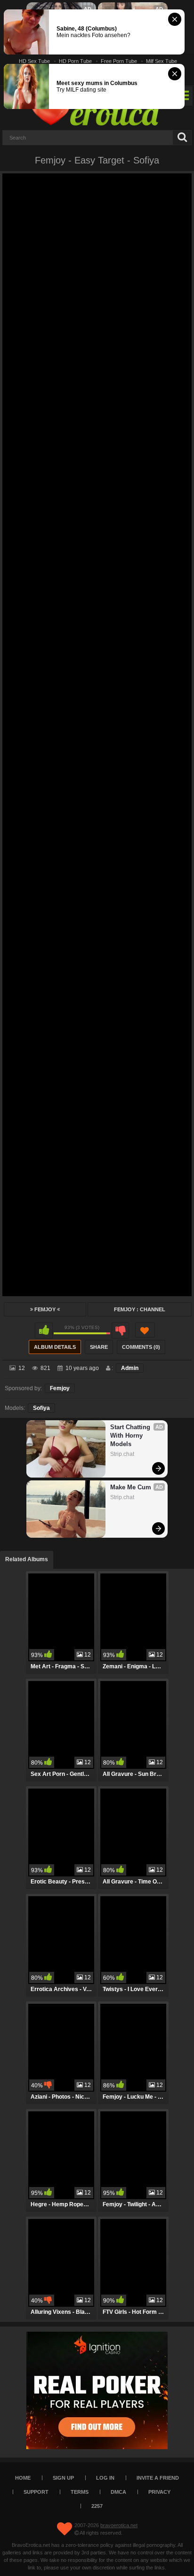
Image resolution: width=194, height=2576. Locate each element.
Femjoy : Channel (140, 1309)
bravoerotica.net (119, 2525)
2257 (97, 2506)
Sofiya (41, 1408)
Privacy (159, 2492)
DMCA (118, 2492)
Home (23, 2478)
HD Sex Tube (34, 61)
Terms (80, 2492)
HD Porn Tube (75, 61)
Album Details (55, 1347)
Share (99, 1347)
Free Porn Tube (119, 61)
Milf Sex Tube (162, 61)
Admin (130, 1368)
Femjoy (45, 1309)
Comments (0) (141, 1347)
